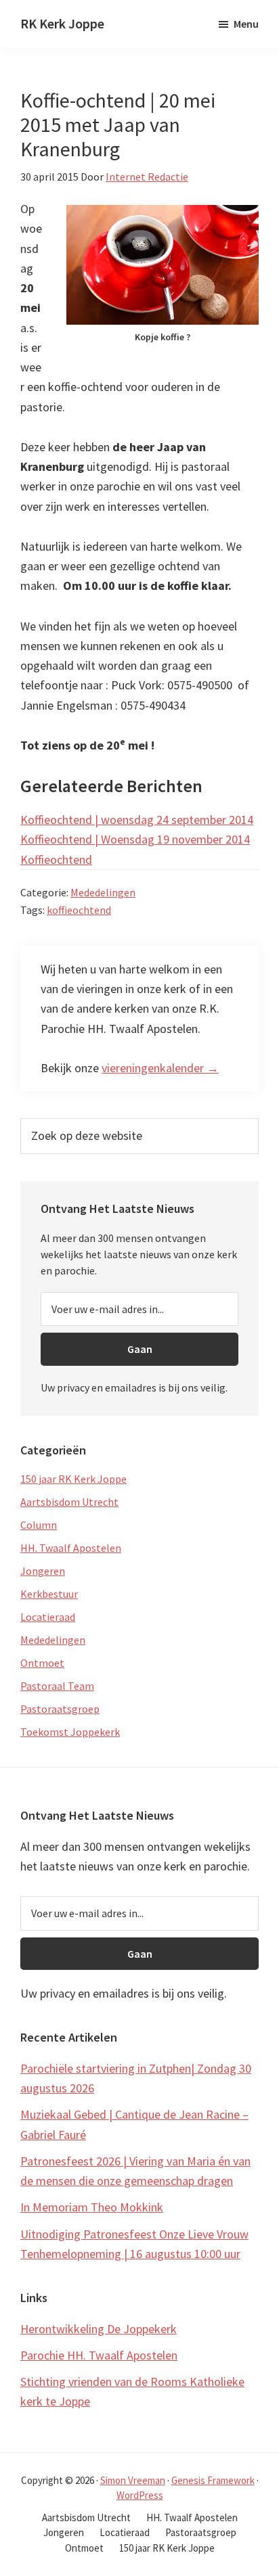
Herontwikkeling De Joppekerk (99, 2329)
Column (39, 1525)
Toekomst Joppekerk (70, 1732)
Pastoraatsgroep (60, 1709)
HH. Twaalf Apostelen (71, 1548)
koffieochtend (79, 910)
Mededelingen (103, 892)
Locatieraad (48, 1617)
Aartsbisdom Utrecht (69, 1502)
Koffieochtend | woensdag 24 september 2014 (137, 820)
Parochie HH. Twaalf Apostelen (99, 2355)
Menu (246, 24)
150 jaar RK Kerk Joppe (73, 1479)
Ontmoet (42, 1663)
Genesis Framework (213, 2480)
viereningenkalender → (160, 1068)
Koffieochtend (56, 859)
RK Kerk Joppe (62, 23)
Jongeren (43, 1571)
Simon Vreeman (133, 2480)
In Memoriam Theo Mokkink (92, 2207)
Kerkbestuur (49, 1594)
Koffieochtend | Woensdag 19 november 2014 (135, 839)
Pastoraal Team (57, 1686)
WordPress (140, 2495)
